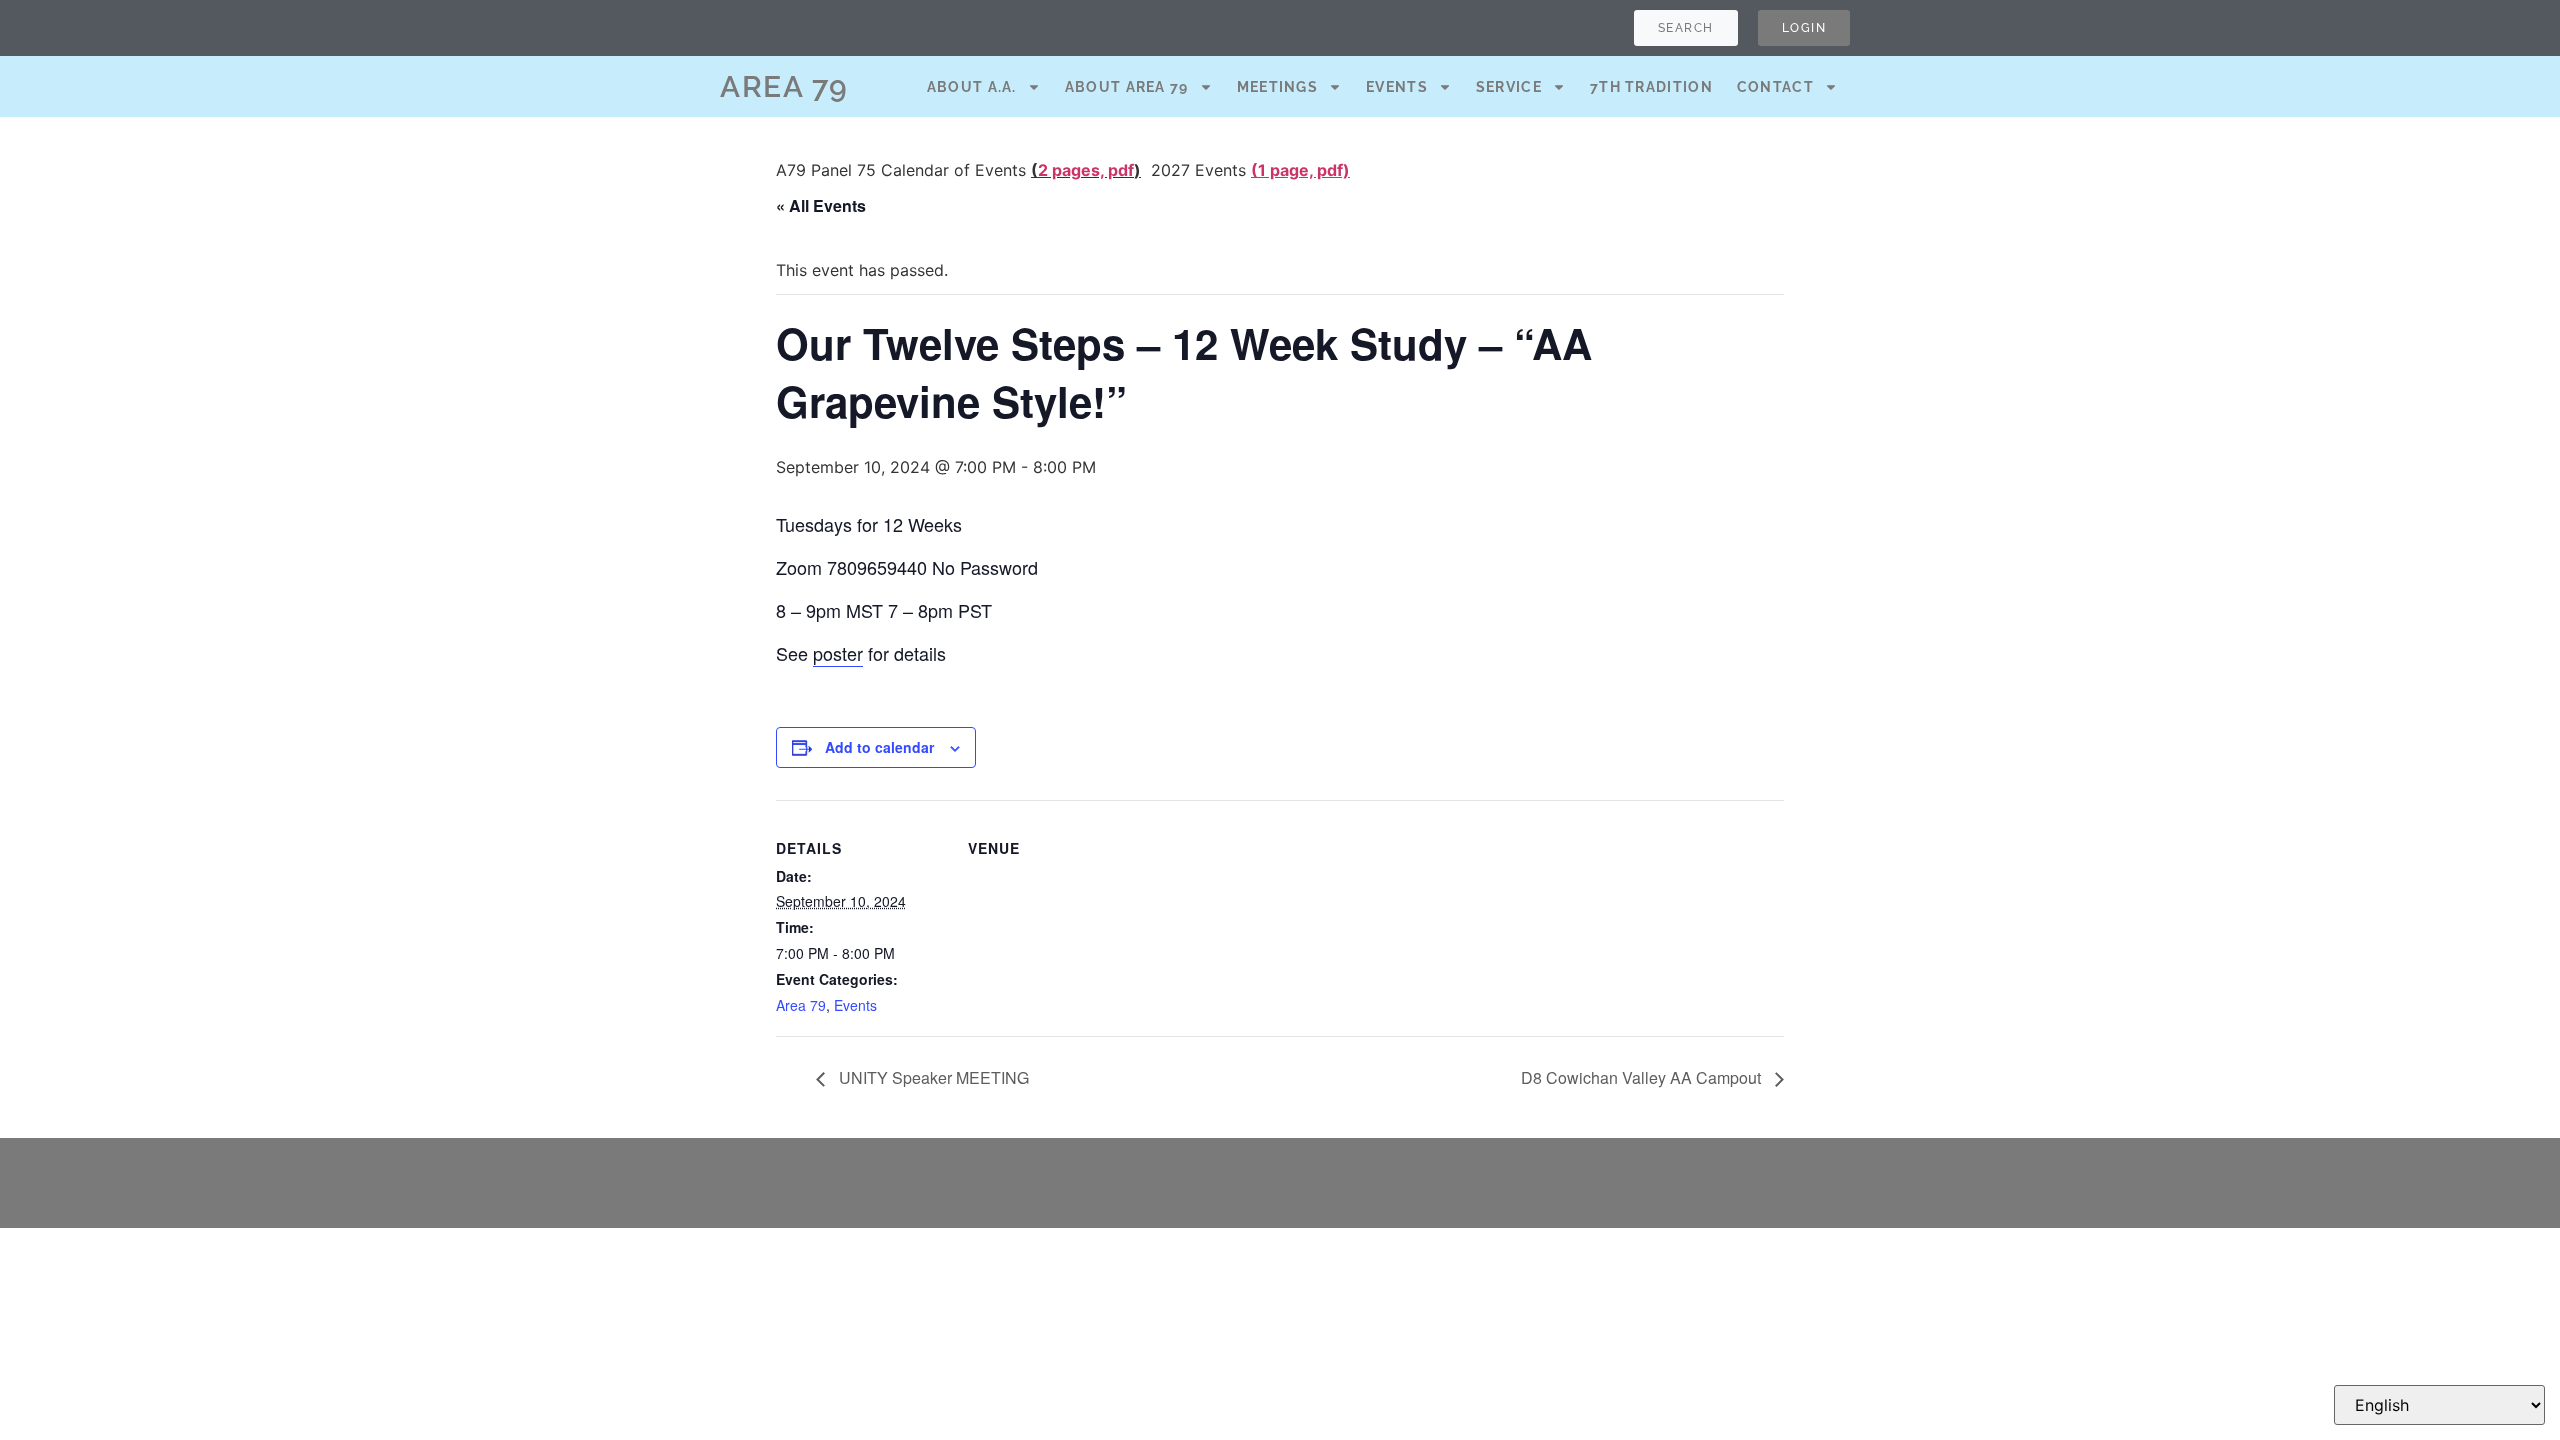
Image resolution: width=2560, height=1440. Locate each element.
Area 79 (801, 1005)
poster (838, 653)
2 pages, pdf (1086, 170)
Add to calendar (879, 747)
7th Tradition (1651, 87)
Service (1509, 87)
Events (1397, 87)
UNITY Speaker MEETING (932, 1077)
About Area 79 (1127, 87)
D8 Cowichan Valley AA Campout (1643, 1077)
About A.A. (972, 87)
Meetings (1277, 87)
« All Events (821, 205)
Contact (1775, 87)
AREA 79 (784, 86)
